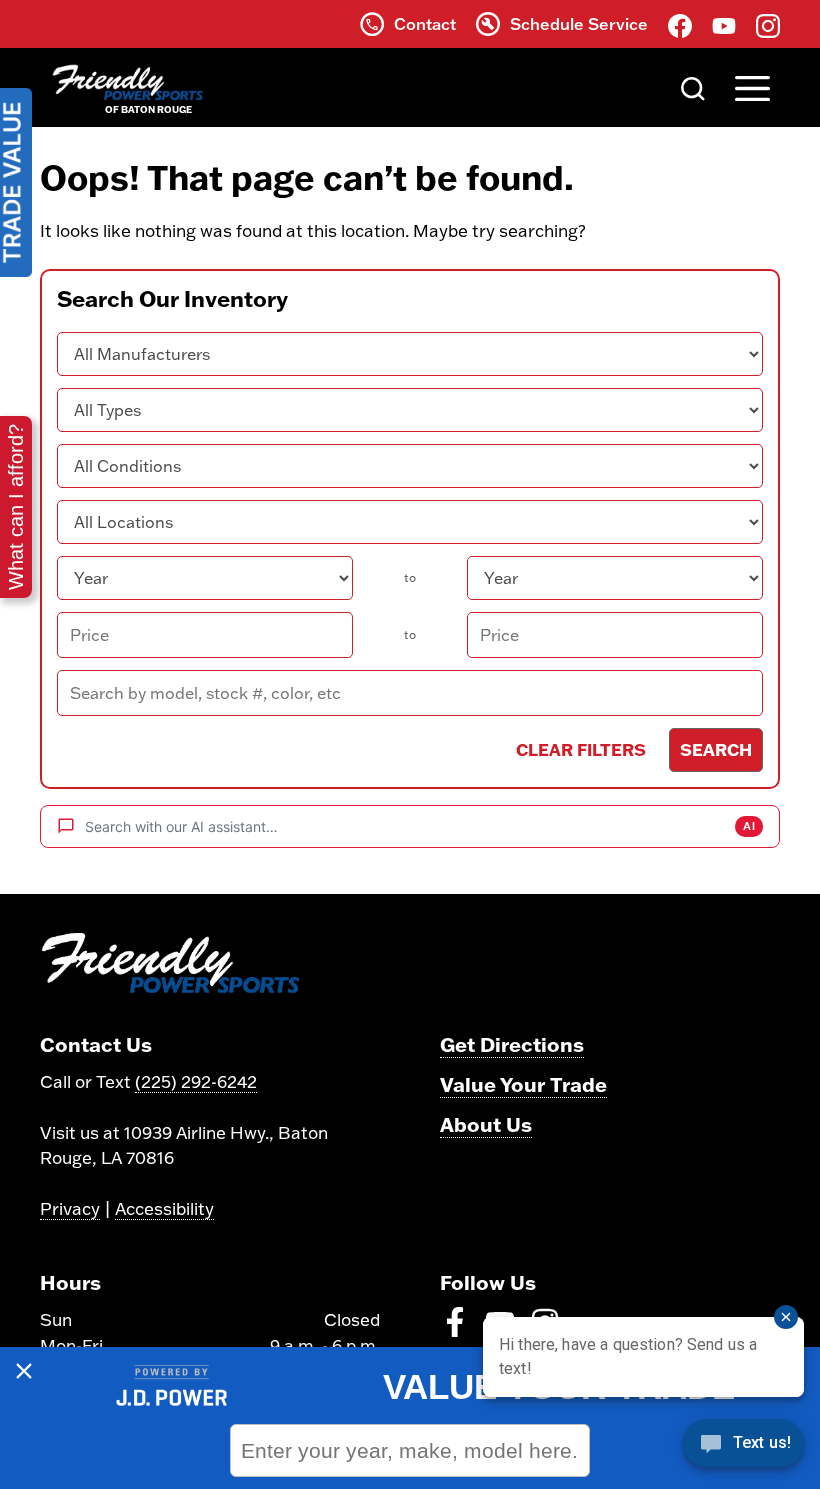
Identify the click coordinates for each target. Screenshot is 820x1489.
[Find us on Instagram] (768, 24)
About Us (486, 1124)
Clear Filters (581, 749)
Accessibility (164, 1208)
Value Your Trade (523, 1084)
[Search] (693, 87)
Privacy (70, 1208)
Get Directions (512, 1044)
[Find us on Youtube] (724, 24)
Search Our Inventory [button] (172, 299)
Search (716, 749)
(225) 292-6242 (196, 1081)
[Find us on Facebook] (680, 24)
